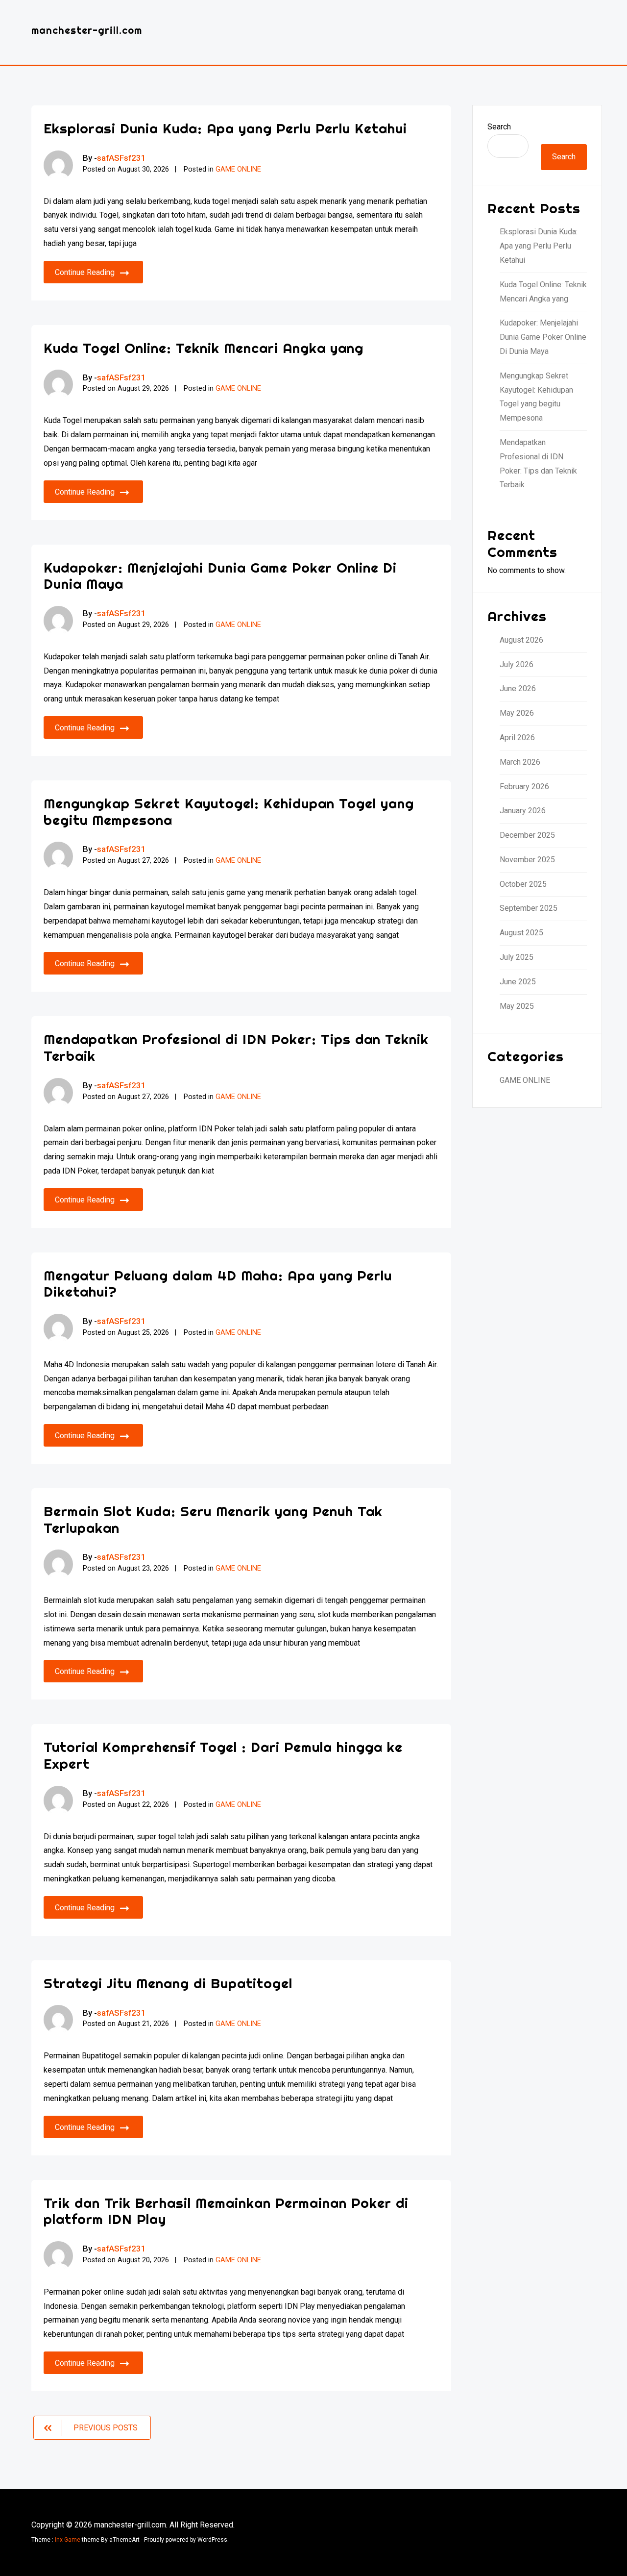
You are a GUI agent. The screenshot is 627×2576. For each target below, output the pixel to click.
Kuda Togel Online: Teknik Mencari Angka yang (204, 348)
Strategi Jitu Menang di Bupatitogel (168, 1983)
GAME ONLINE (238, 169)
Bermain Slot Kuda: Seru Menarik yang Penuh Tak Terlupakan (213, 1519)
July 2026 (517, 664)
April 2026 (517, 738)
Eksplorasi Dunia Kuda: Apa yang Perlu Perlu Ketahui (225, 128)
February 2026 (524, 787)
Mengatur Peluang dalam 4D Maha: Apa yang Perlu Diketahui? (218, 1284)
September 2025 (529, 908)
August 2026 (521, 640)
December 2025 (527, 835)
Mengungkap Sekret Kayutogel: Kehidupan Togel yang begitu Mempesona (229, 812)
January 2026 (523, 811)
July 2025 (517, 957)
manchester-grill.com (87, 30)
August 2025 (521, 933)
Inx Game (68, 2540)
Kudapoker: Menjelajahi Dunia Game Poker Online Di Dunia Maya (220, 576)
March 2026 (520, 762)
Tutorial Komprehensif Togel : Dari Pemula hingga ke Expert (223, 1755)
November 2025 (527, 860)
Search (499, 127)
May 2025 (517, 1006)
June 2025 (518, 982)
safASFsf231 (121, 158)
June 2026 (518, 688)
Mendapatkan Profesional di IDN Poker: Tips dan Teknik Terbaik (236, 1047)
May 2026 (517, 713)
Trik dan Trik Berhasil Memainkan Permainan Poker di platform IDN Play (226, 2211)
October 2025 (523, 884)
